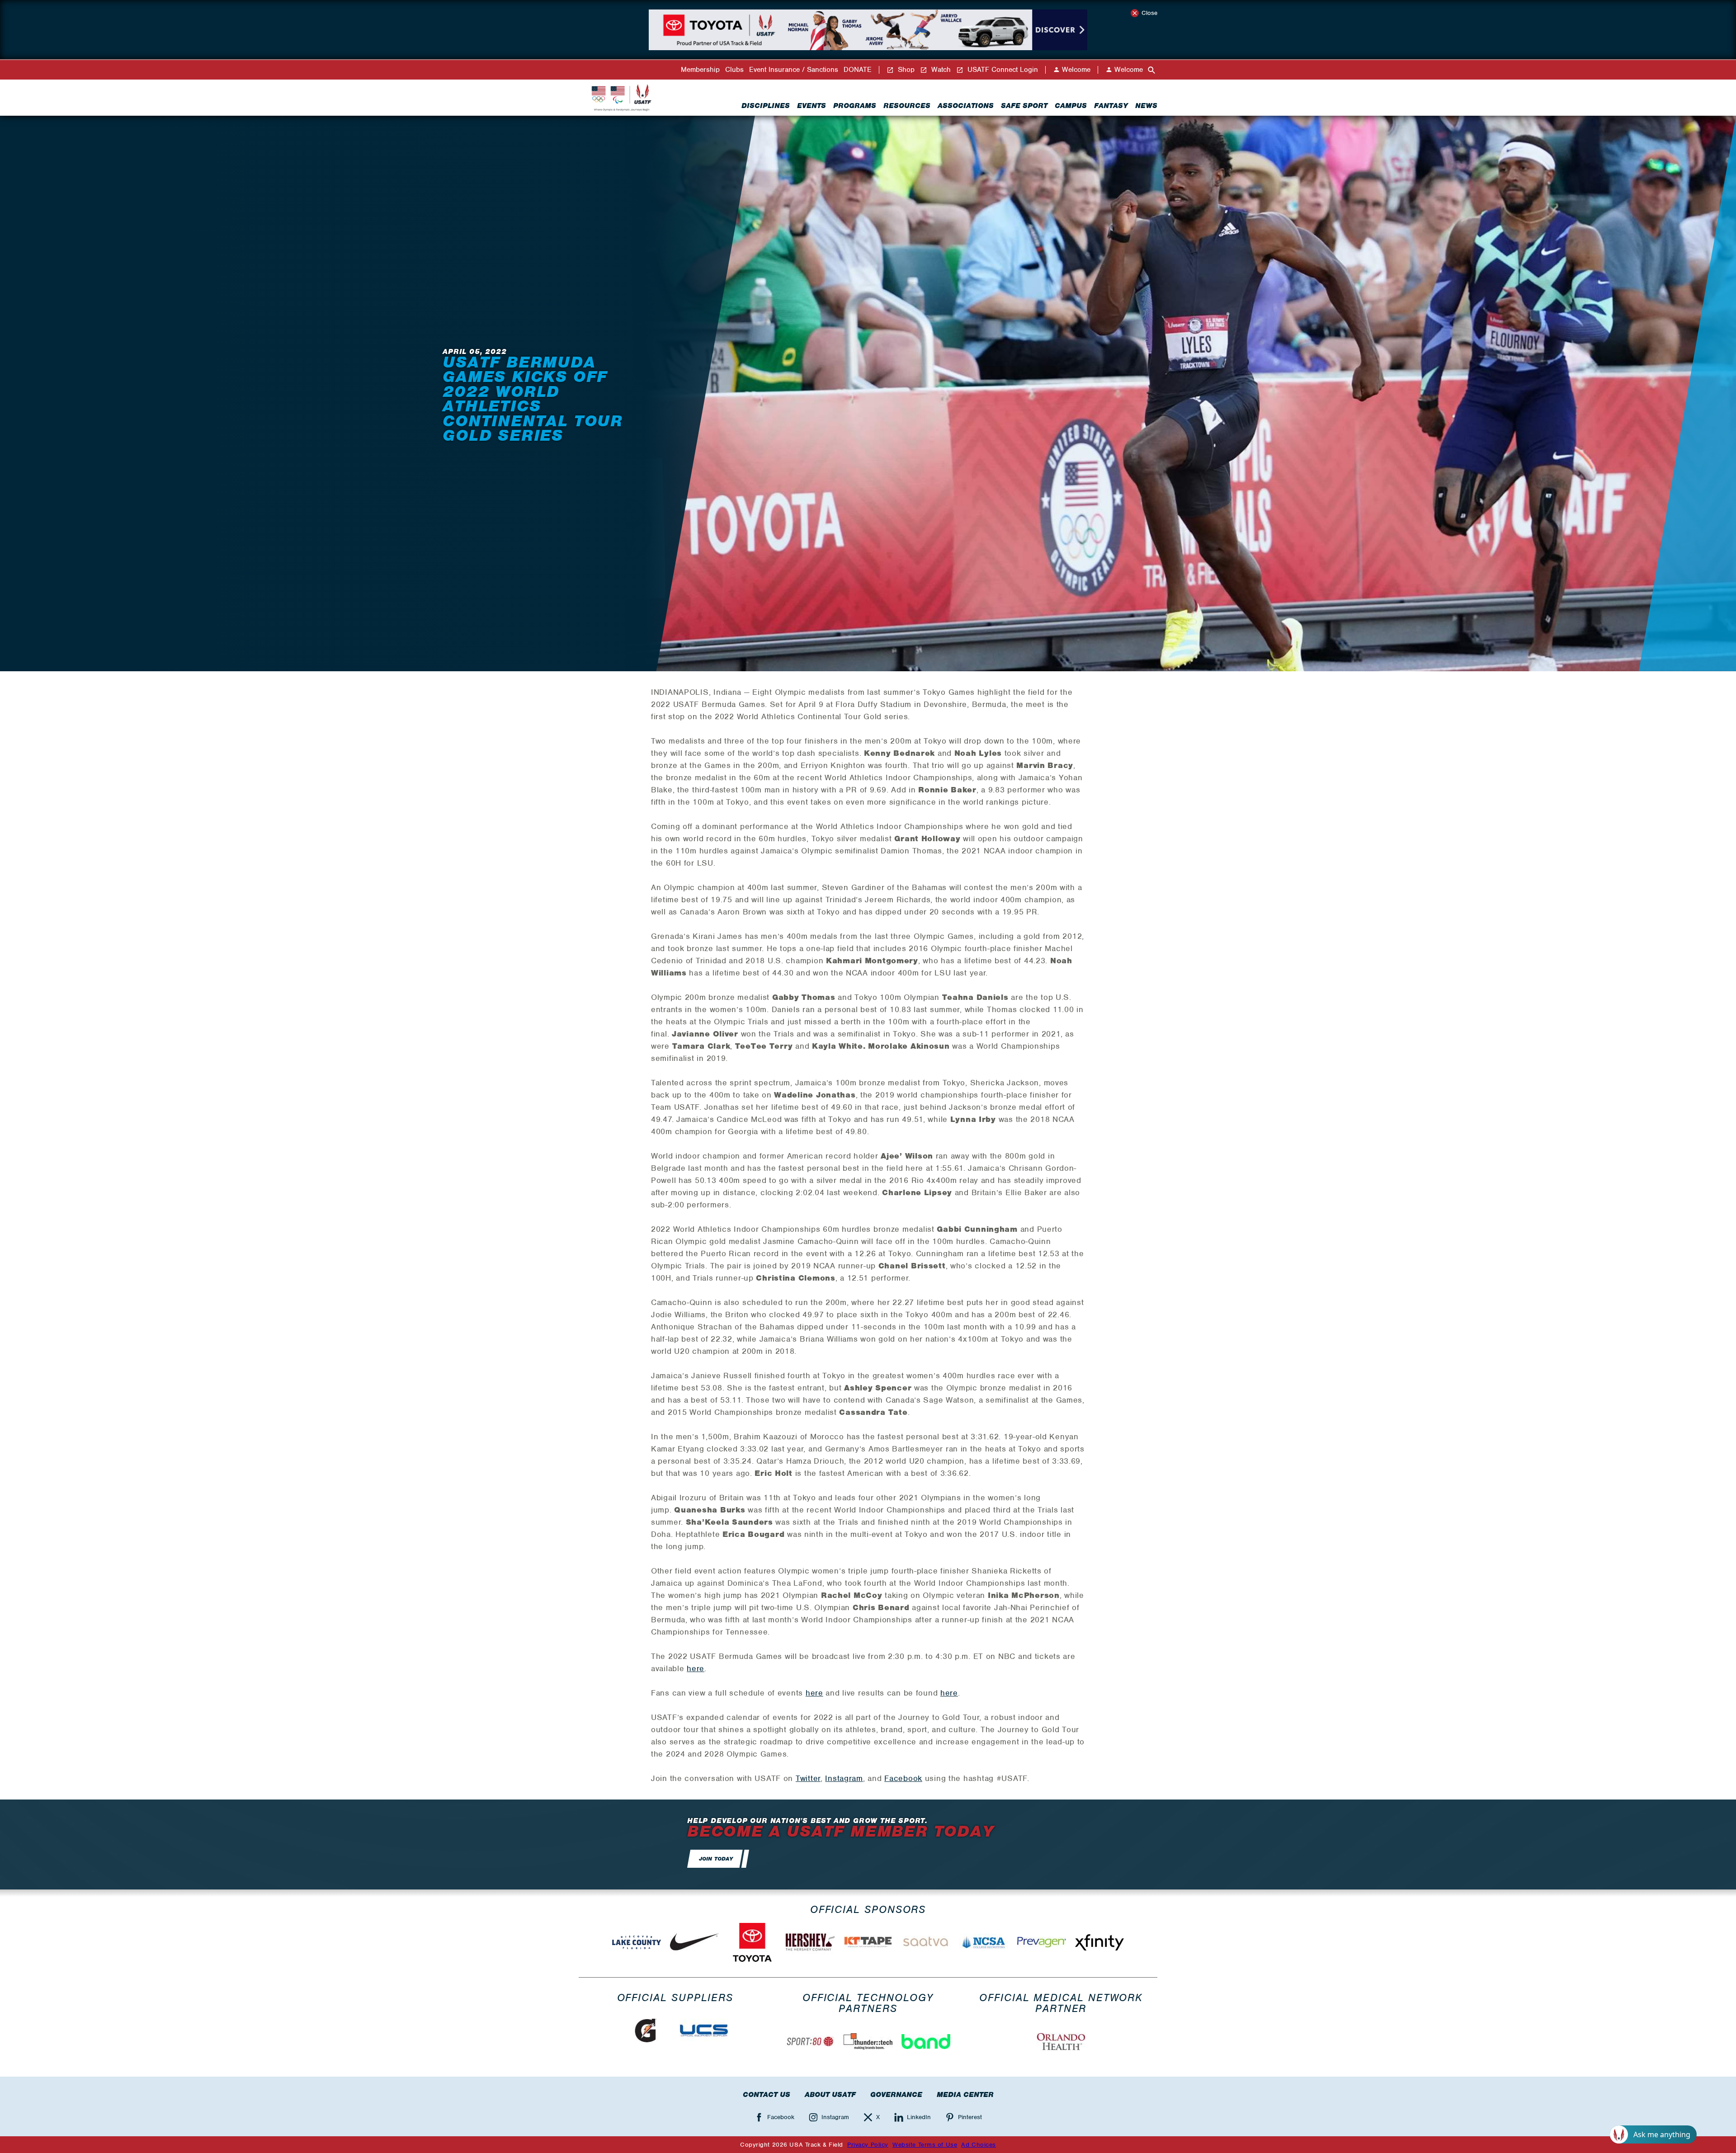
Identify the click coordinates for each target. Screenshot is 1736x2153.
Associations (966, 106)
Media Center (965, 2095)
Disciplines (766, 106)
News (1146, 106)
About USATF (830, 2095)
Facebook (903, 1778)
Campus (1071, 106)
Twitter (808, 1778)
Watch (940, 70)
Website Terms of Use (925, 2145)
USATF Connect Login (1002, 70)
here (696, 1668)
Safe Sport (1024, 106)
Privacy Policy (868, 2145)
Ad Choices (979, 2145)
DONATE (858, 70)
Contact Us (767, 2095)
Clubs (734, 70)
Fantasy (1111, 106)
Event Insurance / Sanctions (794, 70)
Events (811, 106)
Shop (905, 70)
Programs (855, 106)
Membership (700, 70)
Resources (907, 106)
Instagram (844, 1778)
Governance (896, 2095)
